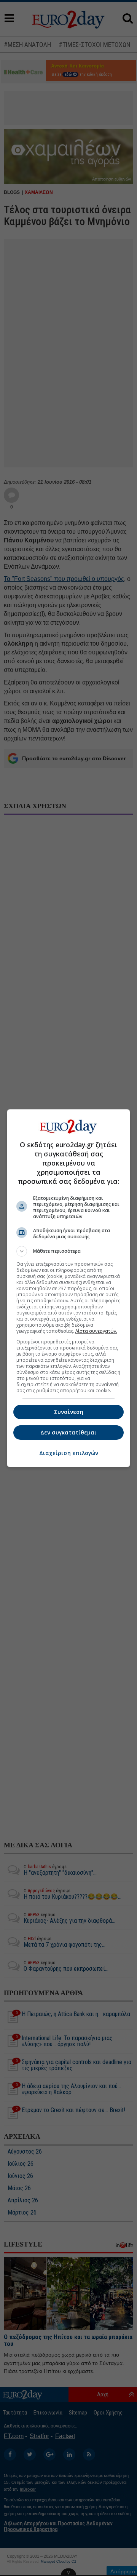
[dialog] (68, 1288)
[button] (68, 1251)
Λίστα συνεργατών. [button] (96, 1331)
